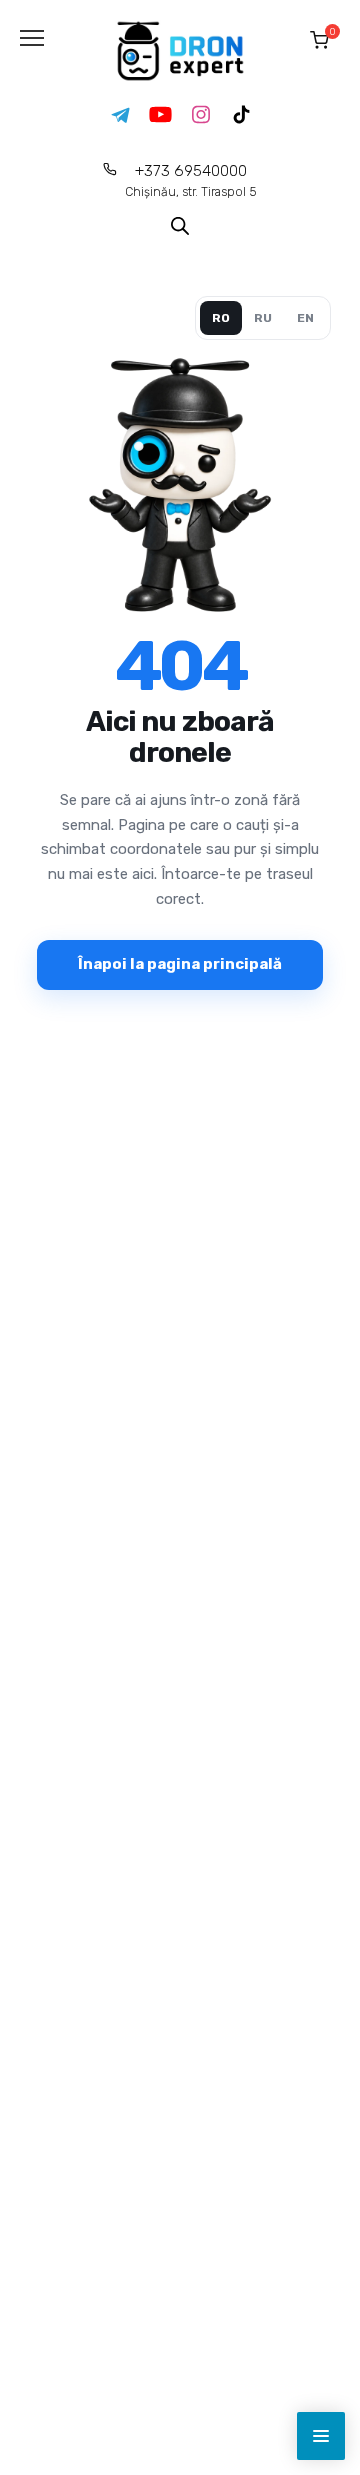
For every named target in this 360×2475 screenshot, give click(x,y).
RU (263, 318)
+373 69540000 (191, 180)
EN (305, 318)
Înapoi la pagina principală (180, 964)
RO (221, 318)
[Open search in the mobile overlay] (180, 224)
